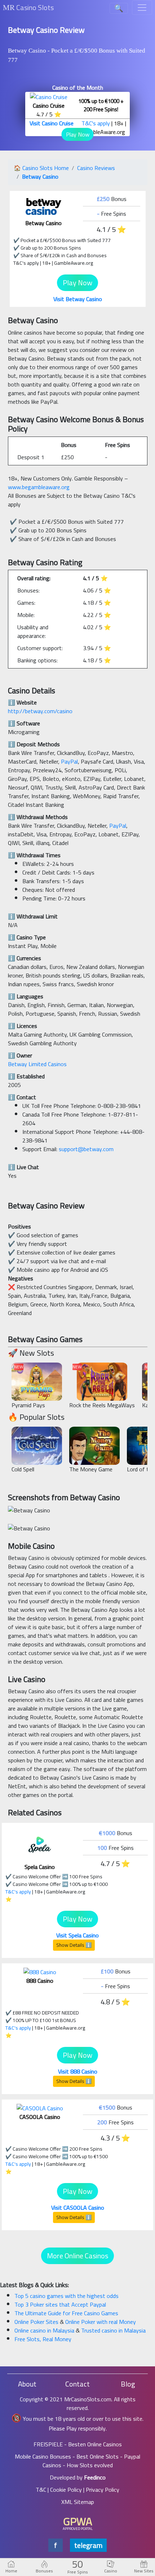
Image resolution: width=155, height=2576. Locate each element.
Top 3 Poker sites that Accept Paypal (60, 2304)
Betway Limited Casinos (37, 1064)
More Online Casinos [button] (77, 2256)
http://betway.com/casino (40, 711)
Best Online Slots (98, 2456)
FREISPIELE (48, 2444)
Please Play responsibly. (78, 2428)
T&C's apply (96, 123)
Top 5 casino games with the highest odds (67, 2296)
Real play (37, 1374)
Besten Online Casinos (95, 2444)
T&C (41, 2490)
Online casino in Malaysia (45, 2330)
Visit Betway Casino (78, 299)
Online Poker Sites (37, 2322)
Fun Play (37, 1385)
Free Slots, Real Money (43, 2339)
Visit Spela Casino (77, 1935)
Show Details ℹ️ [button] (74, 1945)
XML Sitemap (78, 2502)
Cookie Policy (66, 2490)
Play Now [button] (78, 134)
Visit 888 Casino (78, 2071)
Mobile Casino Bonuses (43, 2456)
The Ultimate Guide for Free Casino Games (66, 2313)
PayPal (69, 761)
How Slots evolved (90, 2465)
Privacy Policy (103, 2490)
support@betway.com (86, 1149)
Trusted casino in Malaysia (113, 2330)
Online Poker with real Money (101, 2322)
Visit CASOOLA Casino (78, 2208)
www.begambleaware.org (39, 487)
